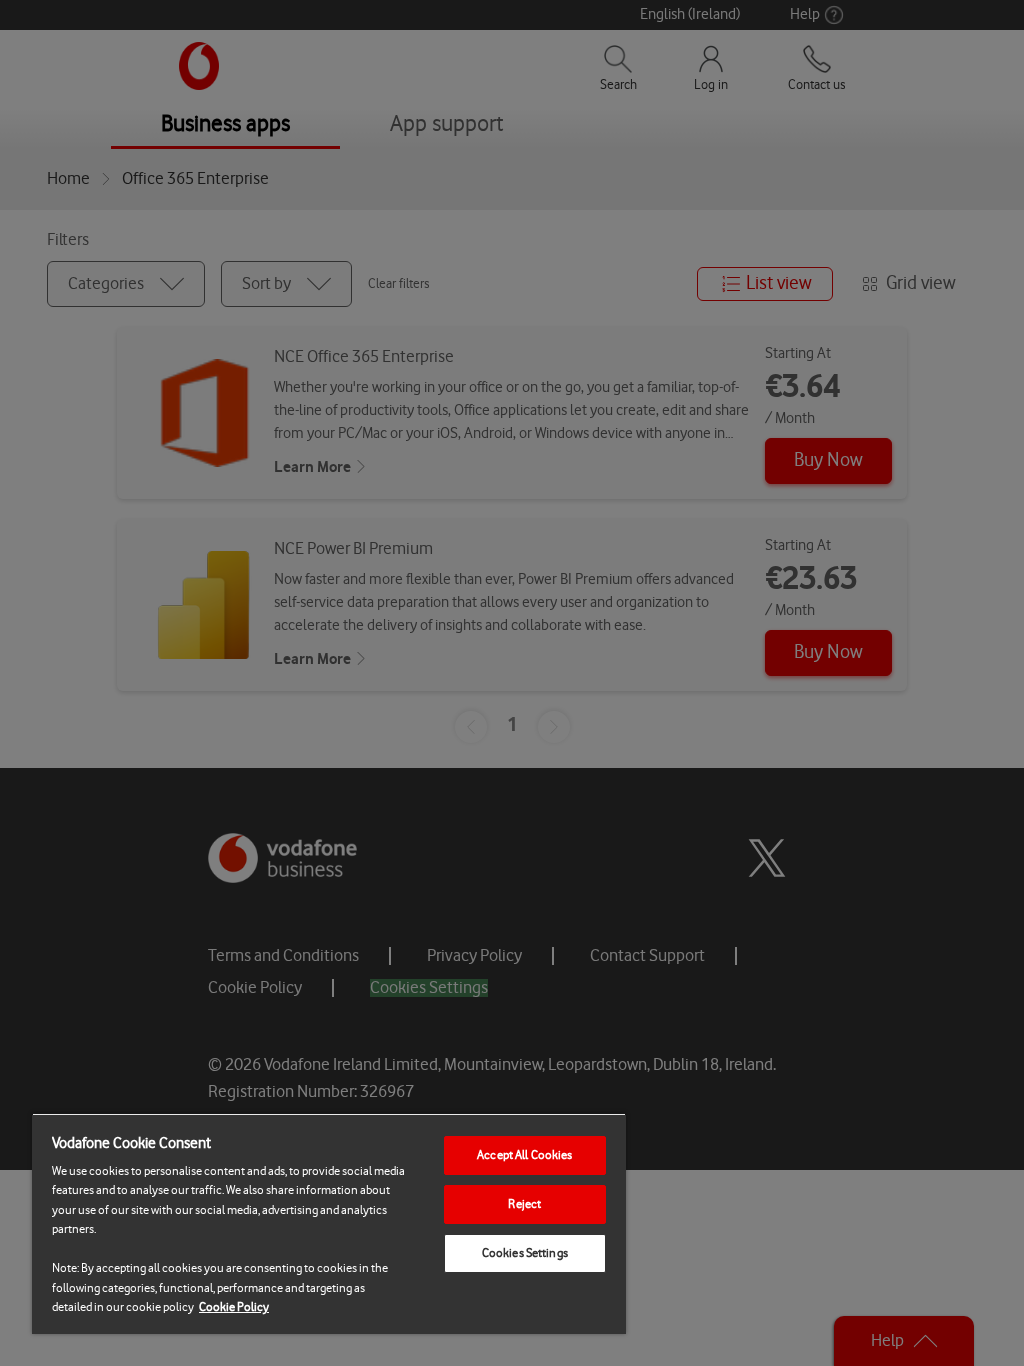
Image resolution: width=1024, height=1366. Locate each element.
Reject (524, 1204)
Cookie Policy (234, 1307)
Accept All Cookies (524, 1155)
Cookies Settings (525, 1253)
